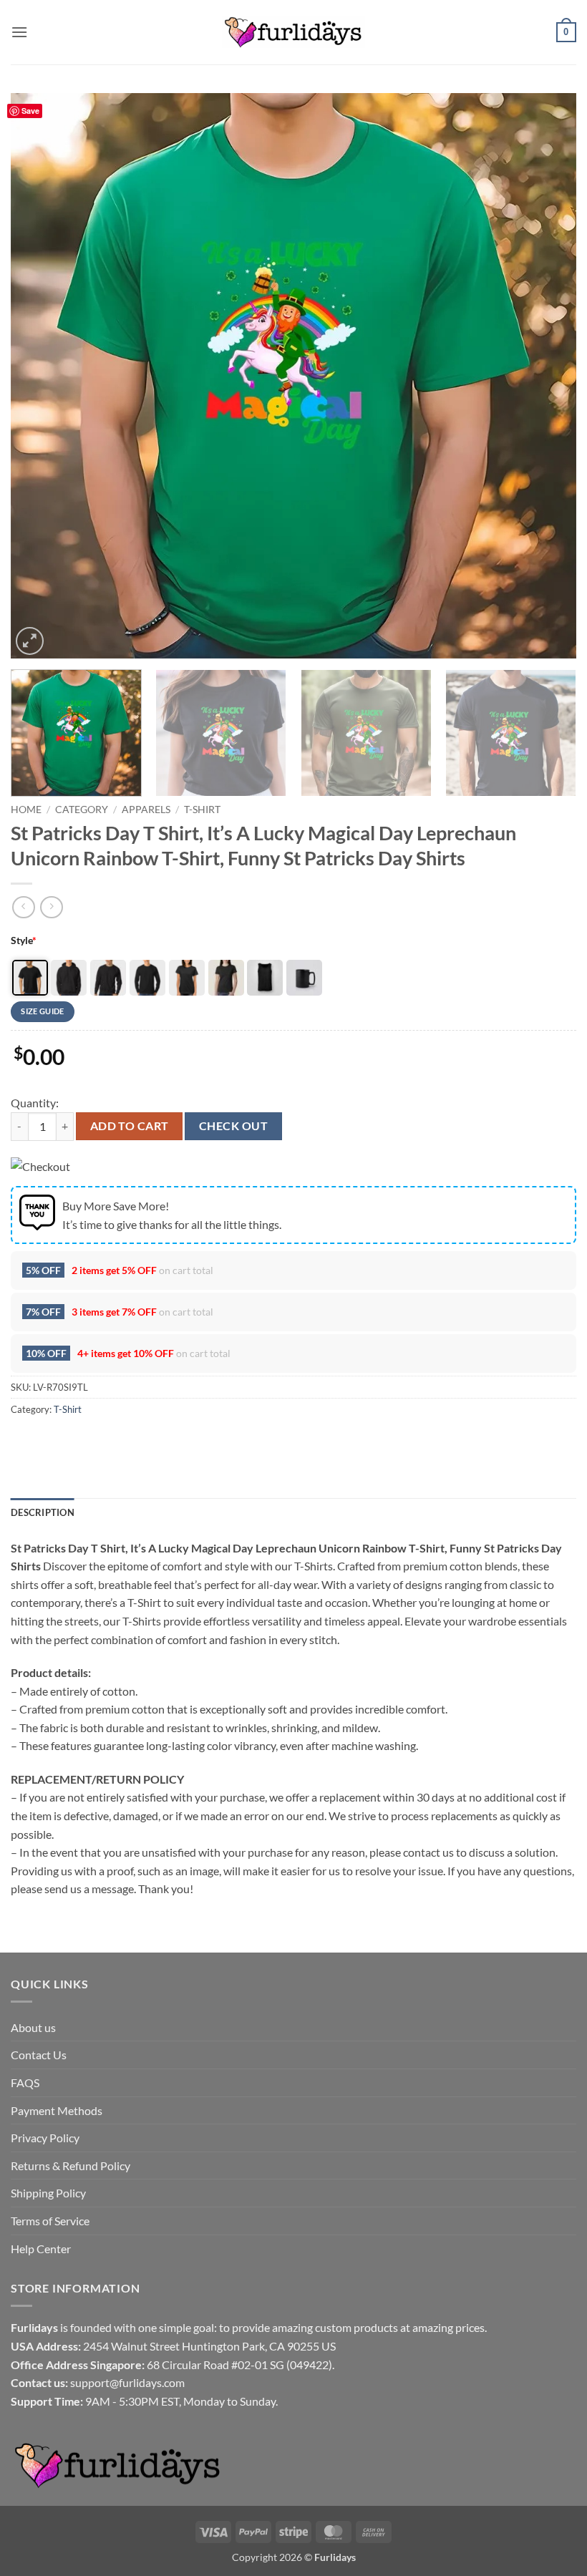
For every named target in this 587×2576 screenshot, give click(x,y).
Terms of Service (50, 2221)
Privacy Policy (45, 2138)
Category (82, 810)
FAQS (25, 2082)
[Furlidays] (293, 32)
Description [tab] (43, 1512)
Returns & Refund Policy (71, 2166)
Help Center (41, 2249)
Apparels (146, 810)
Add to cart (130, 1126)
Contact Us (39, 2055)
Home (26, 810)
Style (24, 940)
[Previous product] (51, 907)
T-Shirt (202, 810)
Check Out (233, 1126)
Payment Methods (57, 2110)
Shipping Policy (48, 2193)
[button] (19, 32)
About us (33, 2027)
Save (30, 111)
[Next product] (23, 907)
